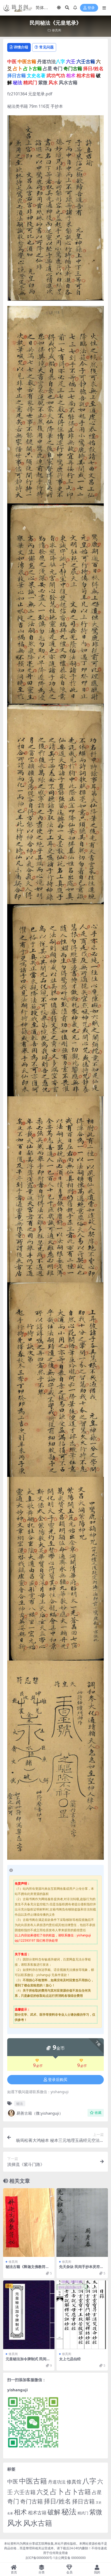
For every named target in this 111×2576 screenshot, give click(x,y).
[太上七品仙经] (82, 2315)
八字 (89, 2481)
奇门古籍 (31, 2501)
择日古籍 (83, 2501)
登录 (91, 8)
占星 (97, 2492)
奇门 (13, 2501)
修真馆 (74, 2482)
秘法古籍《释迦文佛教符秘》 (26, 2269)
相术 (20, 2512)
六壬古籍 (25, 2492)
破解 (54, 2512)
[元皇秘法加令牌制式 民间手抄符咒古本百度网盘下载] (29, 2315)
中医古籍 (33, 2481)
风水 (15, 2523)
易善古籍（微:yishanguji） (40, 2113)
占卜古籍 (78, 2492)
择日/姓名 (57, 2501)
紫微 (96, 2512)
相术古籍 (37, 2512)
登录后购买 (58, 2080)
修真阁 (57, 30)
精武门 (83, 2513)
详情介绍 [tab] (21, 47)
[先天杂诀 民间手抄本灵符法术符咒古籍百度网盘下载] (82, 2223)
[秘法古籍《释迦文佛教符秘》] (29, 2223)
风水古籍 (38, 2523)
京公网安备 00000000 (70, 2558)
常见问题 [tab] (46, 47)
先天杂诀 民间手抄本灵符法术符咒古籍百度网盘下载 (81, 2269)
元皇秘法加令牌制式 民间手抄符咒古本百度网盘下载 (28, 2361)
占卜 (57, 2491)
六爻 (43, 2492)
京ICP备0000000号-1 (40, 2558)
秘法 (20, 2103)
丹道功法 (57, 2482)
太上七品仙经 (70, 2359)
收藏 (98, 2113)
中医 (13, 2481)
